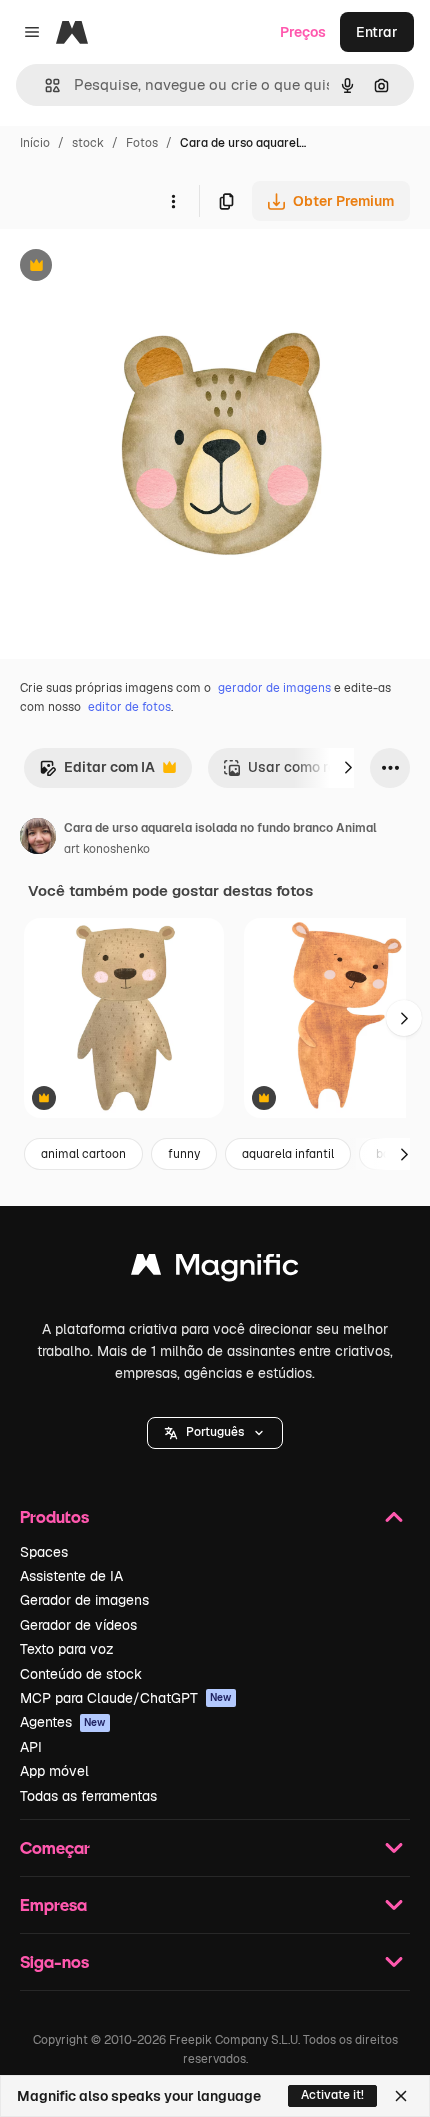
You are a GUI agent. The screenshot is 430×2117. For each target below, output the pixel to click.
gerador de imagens (274, 688)
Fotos (142, 143)
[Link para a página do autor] (38, 839)
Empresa (53, 1904)
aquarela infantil (288, 1154)
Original (128, 267)
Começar (55, 1847)
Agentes (63, 1722)
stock (88, 143)
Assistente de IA (71, 1576)
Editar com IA (97, 772)
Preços (303, 32)
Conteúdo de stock (81, 1674)
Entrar (377, 32)
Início (35, 143)
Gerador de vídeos (78, 1625)
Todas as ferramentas (88, 1796)
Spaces (44, 1552)
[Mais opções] (173, 201)
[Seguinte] (348, 768)
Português (215, 1432)
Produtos (54, 1516)
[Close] (401, 2096)
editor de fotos (129, 707)
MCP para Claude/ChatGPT (126, 1698)
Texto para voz (67, 1649)
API (31, 1747)
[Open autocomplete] (44, 85)
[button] (215, 1433)
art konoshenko (107, 849)
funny (184, 1154)
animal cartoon (83, 1154)
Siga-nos (54, 1961)
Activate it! (332, 2095)
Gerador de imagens (84, 1600)
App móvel (54, 1771)
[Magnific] (215, 1269)
